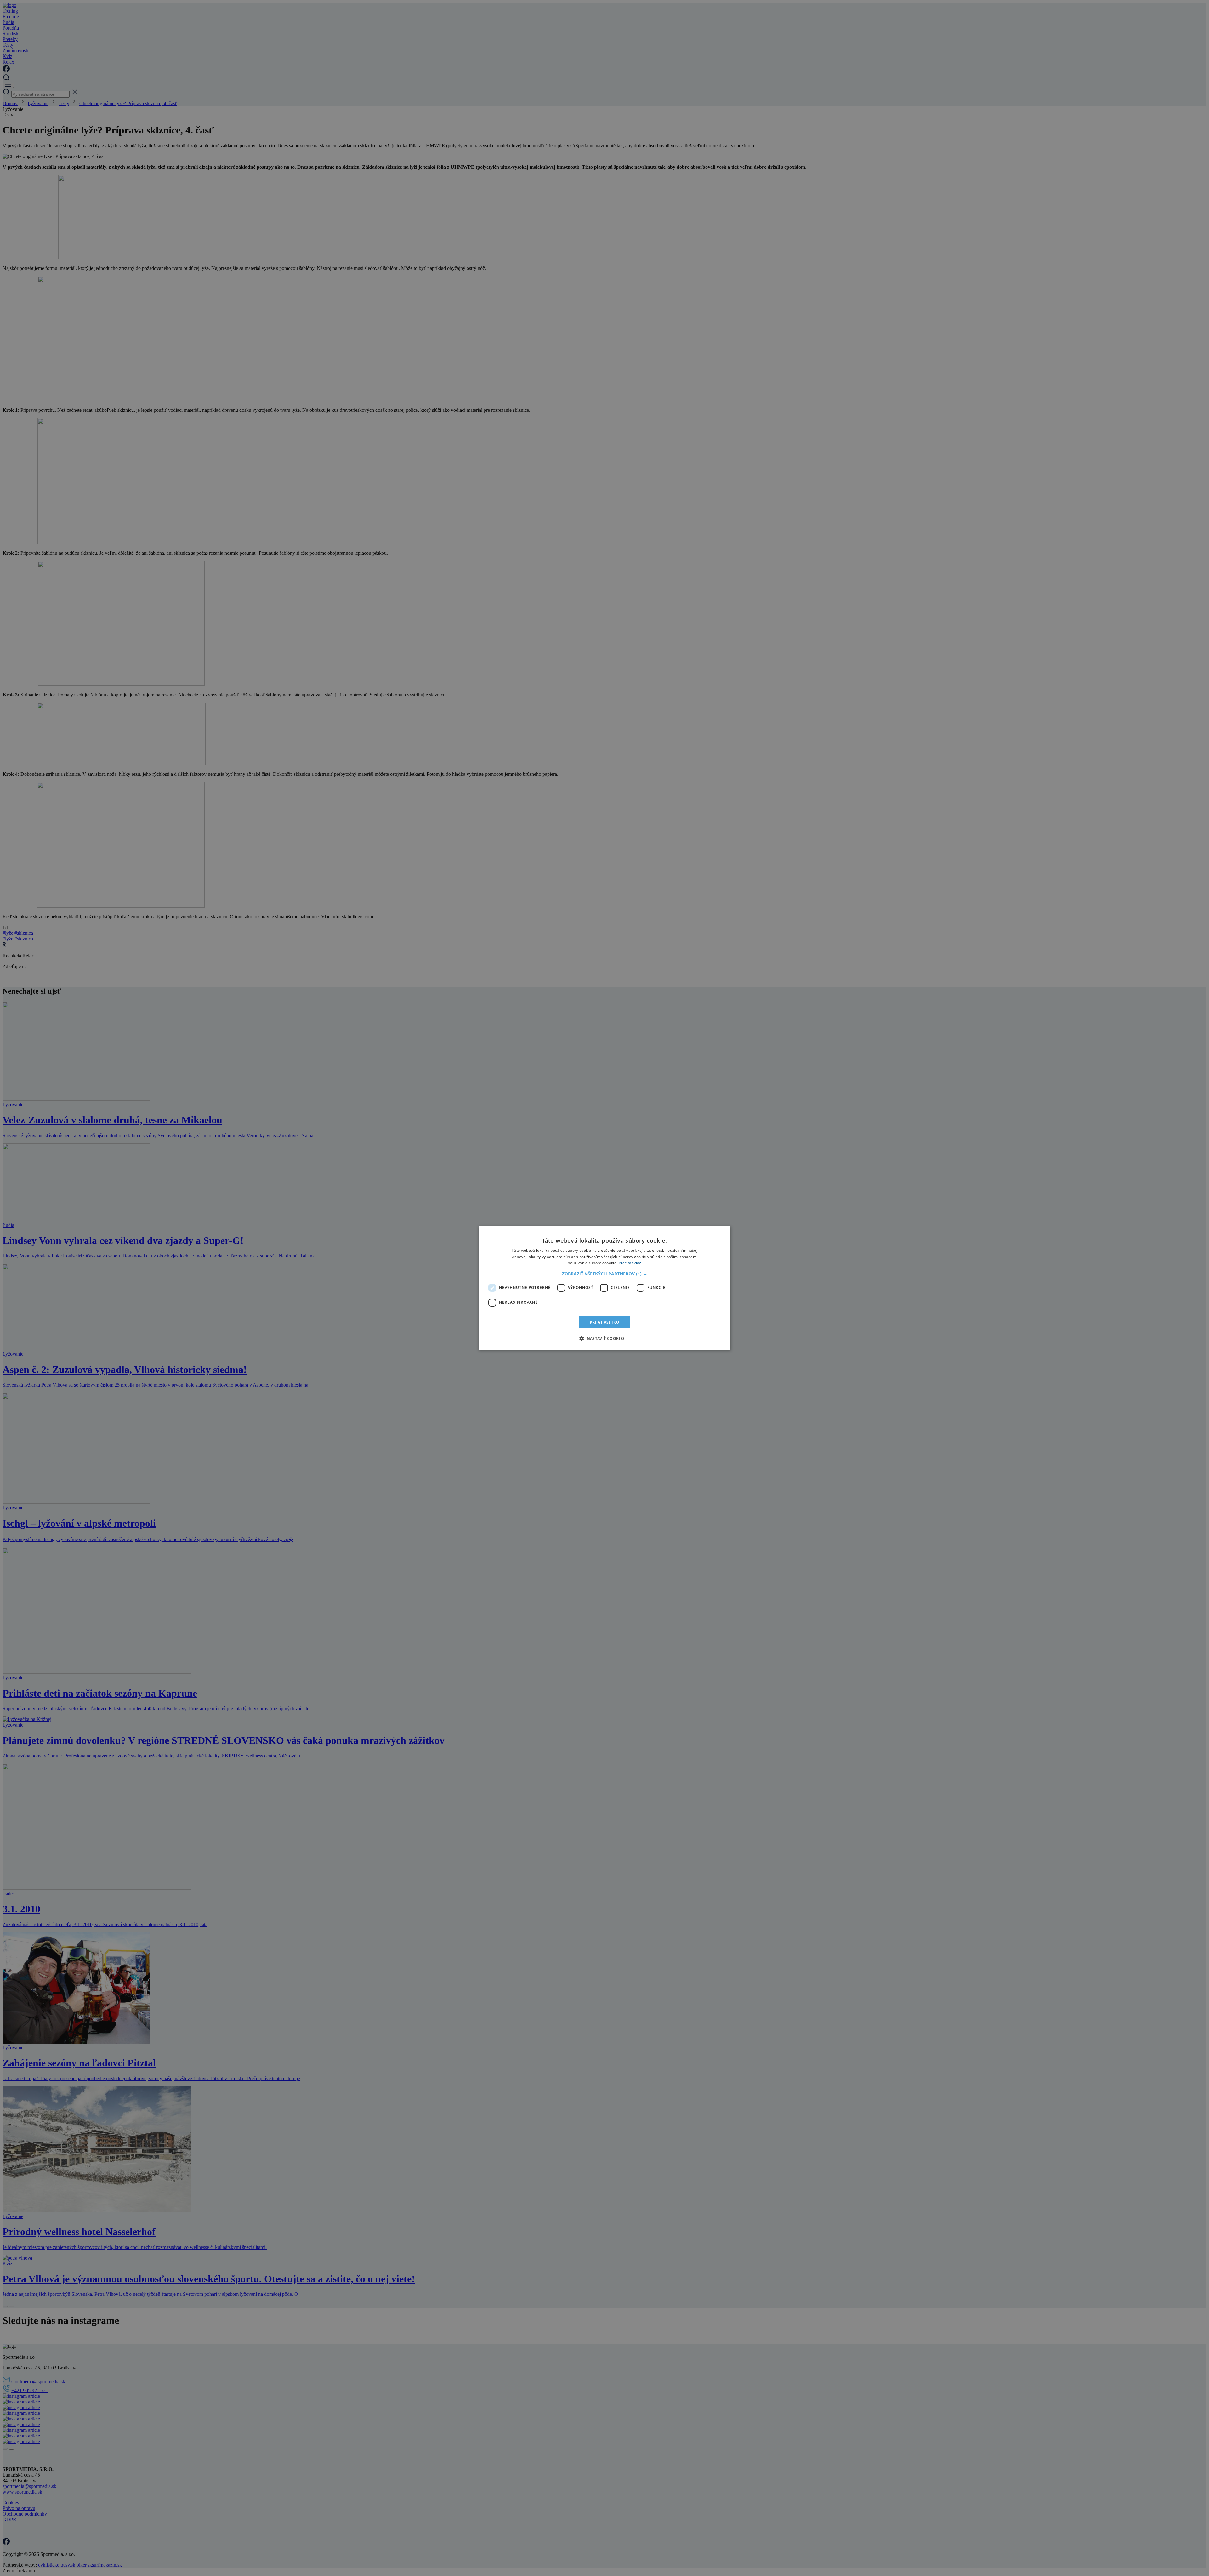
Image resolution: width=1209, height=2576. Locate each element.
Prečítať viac (630, 1263)
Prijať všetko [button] (604, 1322)
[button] (605, 1274)
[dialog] (604, 1288)
